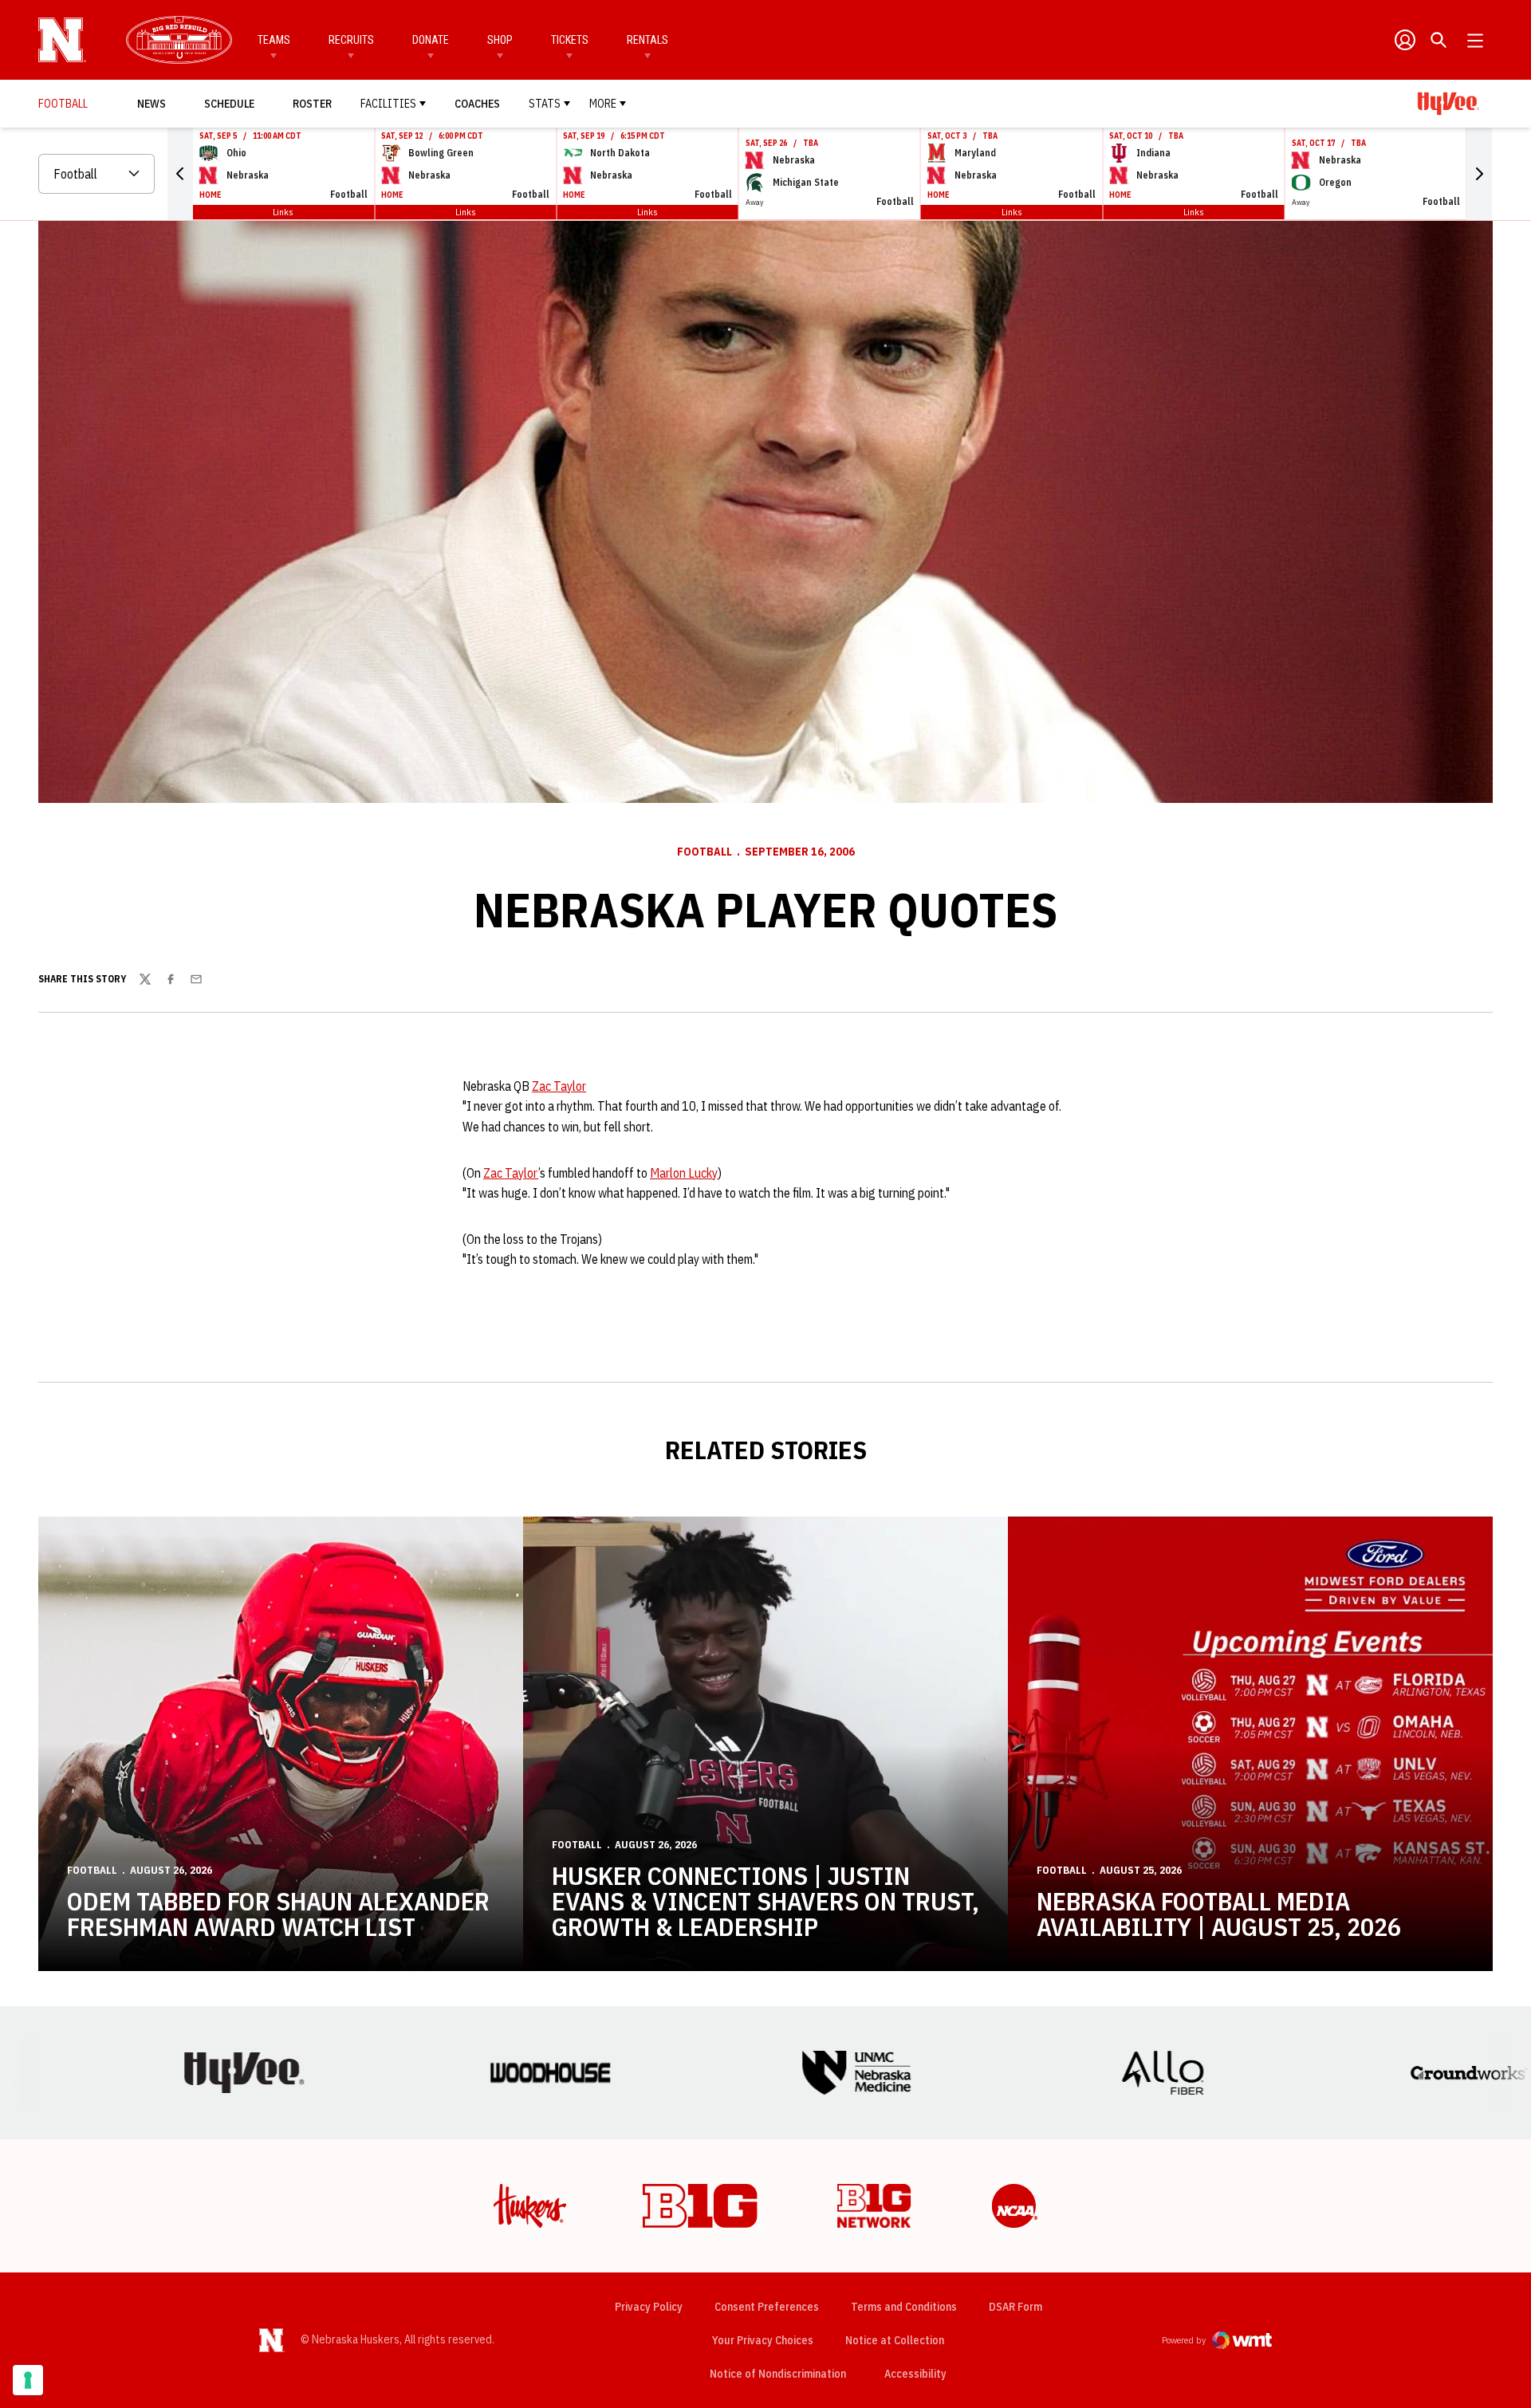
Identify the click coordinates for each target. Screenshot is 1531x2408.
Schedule (229, 104)
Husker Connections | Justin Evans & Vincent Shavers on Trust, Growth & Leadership (765, 1901)
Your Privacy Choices (763, 2340)
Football (704, 852)
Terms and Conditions (904, 2307)
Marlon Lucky (684, 1173)
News (152, 104)
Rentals (647, 40)
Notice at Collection (895, 2340)
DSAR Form (1015, 2307)
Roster (312, 104)
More (603, 104)
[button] (180, 174)
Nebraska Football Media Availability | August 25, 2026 (1219, 1914)
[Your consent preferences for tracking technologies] (28, 2380)
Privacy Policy (649, 2307)
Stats (545, 104)
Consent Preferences (767, 2307)
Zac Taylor (559, 1086)
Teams (274, 40)
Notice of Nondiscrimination (778, 2374)
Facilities (388, 104)
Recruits (351, 40)
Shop (500, 40)
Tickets (570, 40)
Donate (431, 40)
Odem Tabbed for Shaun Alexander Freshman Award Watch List (278, 1914)
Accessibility (915, 2373)
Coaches (477, 104)
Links (283, 212)
